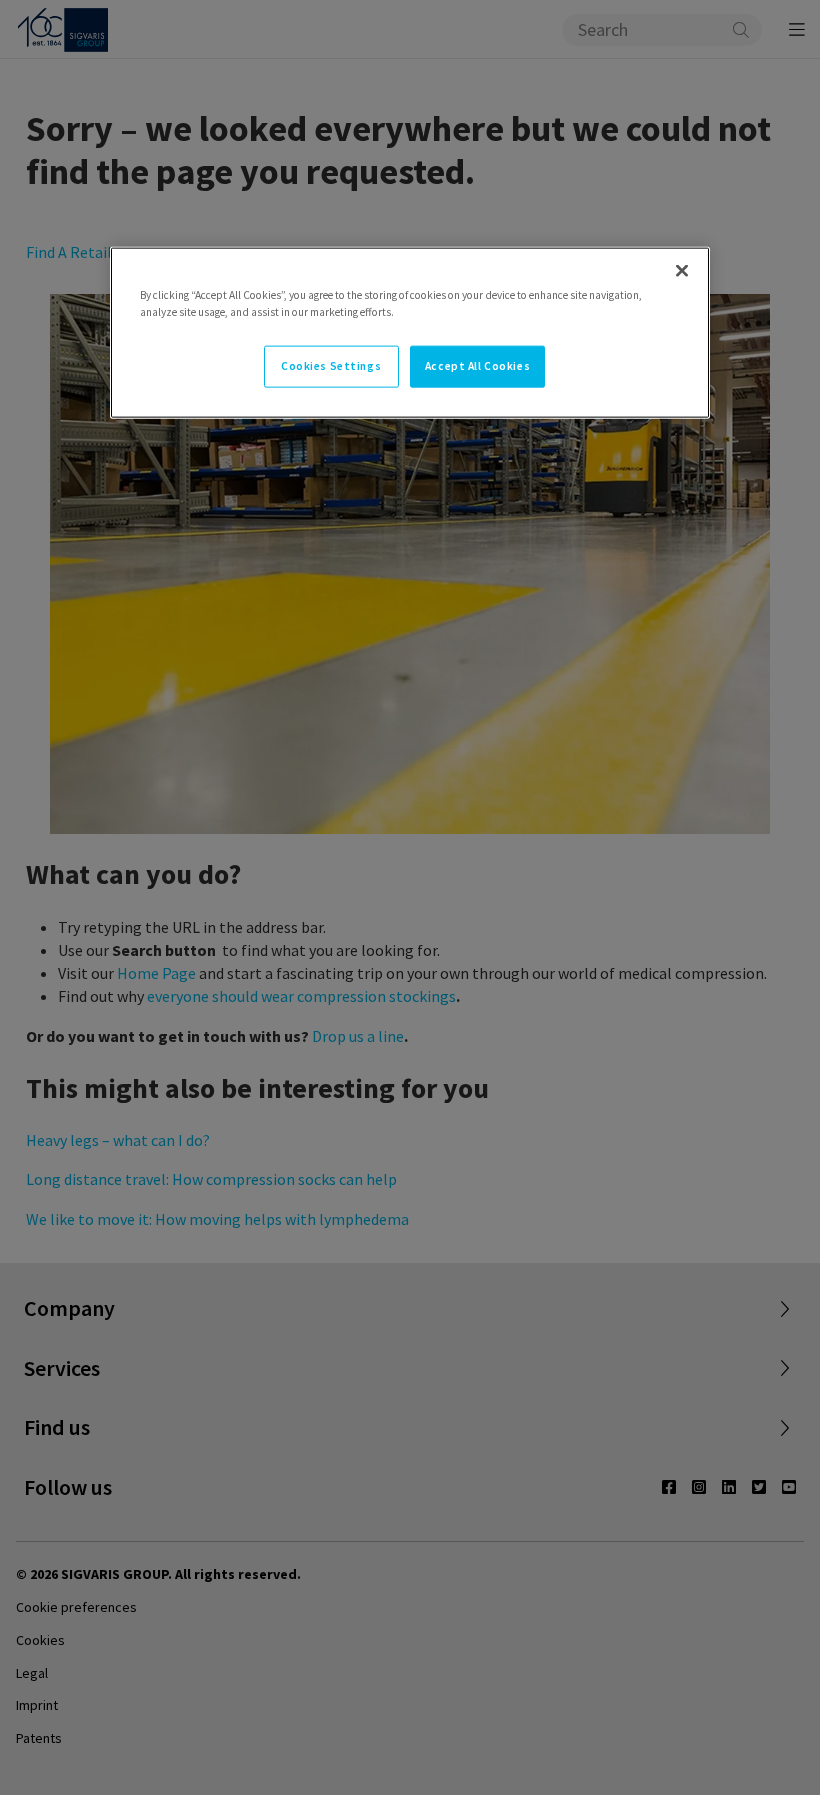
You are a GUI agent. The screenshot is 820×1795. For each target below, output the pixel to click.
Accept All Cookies (477, 366)
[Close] (682, 271)
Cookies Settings (331, 366)
